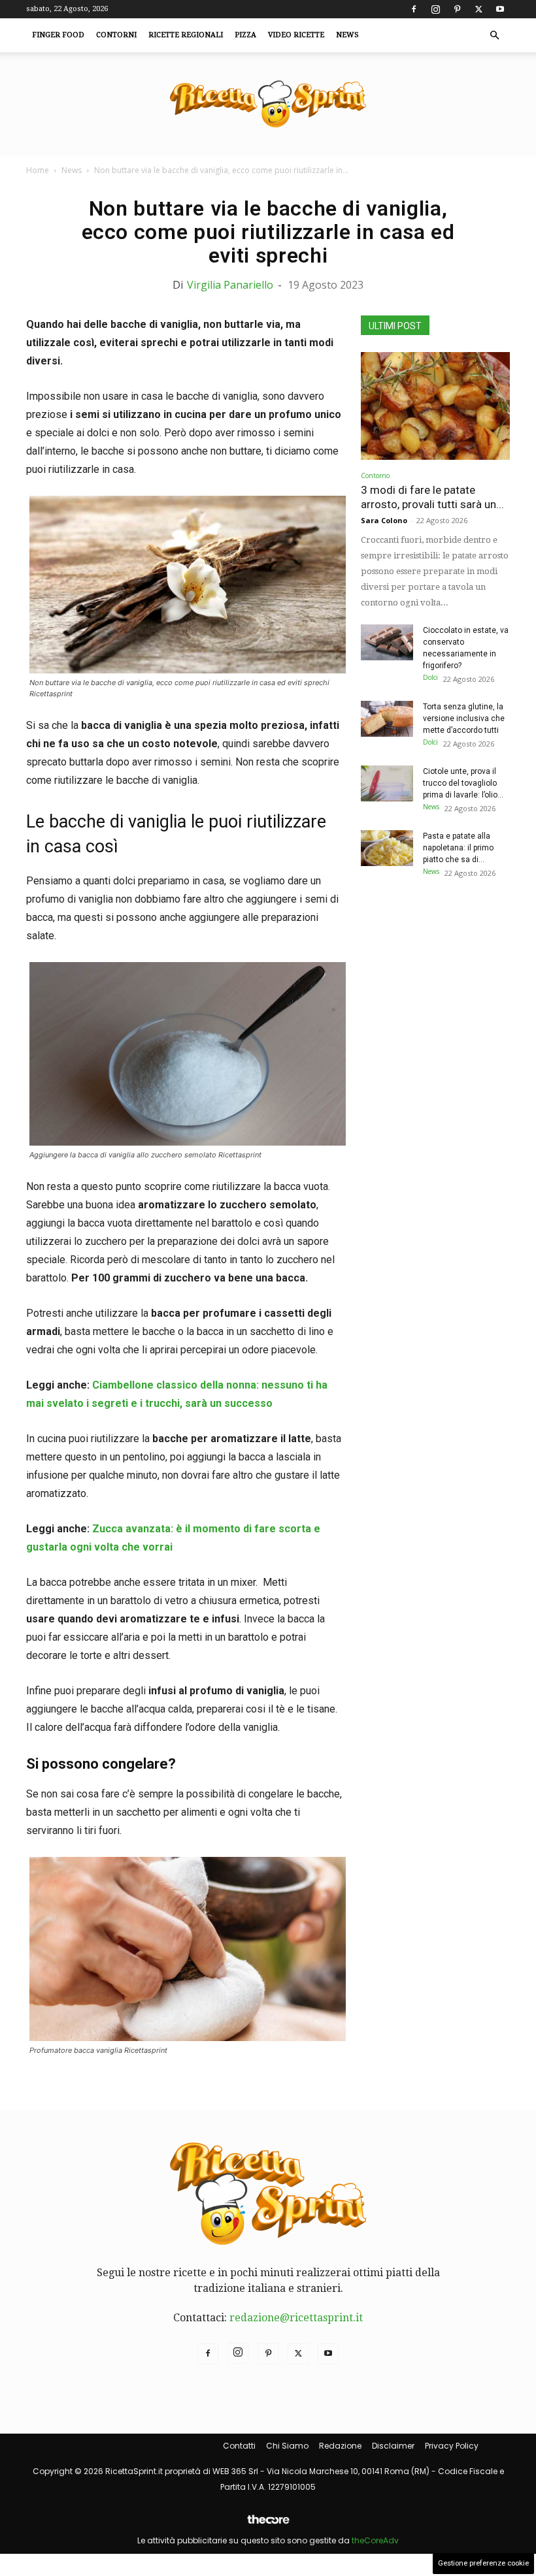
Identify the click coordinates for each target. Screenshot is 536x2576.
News (347, 35)
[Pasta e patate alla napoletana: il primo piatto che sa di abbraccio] (387, 848)
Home (38, 170)
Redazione (340, 2446)
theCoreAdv (375, 2540)
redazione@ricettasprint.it (296, 2318)
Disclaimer (393, 2446)
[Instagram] (435, 9)
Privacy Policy (452, 2446)
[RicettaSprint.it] (268, 105)
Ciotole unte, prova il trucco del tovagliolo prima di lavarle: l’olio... (463, 783)
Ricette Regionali (186, 35)
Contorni (116, 35)
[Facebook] (414, 9)
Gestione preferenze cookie (483, 2563)
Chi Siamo (287, 2446)
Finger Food (58, 35)
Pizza (245, 35)
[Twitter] (478, 9)
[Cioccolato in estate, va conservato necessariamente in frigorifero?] (387, 642)
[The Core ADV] (268, 2525)
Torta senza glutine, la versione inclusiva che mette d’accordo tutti (464, 718)
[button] (494, 35)
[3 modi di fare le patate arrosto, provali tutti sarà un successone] (435, 406)
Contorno (375, 475)
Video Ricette (296, 35)
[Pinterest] (457, 9)
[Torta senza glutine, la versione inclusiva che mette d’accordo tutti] (387, 719)
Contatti (239, 2446)
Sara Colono (384, 520)
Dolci (430, 677)
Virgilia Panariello (230, 285)
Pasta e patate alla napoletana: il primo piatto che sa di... (458, 848)
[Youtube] (500, 9)
